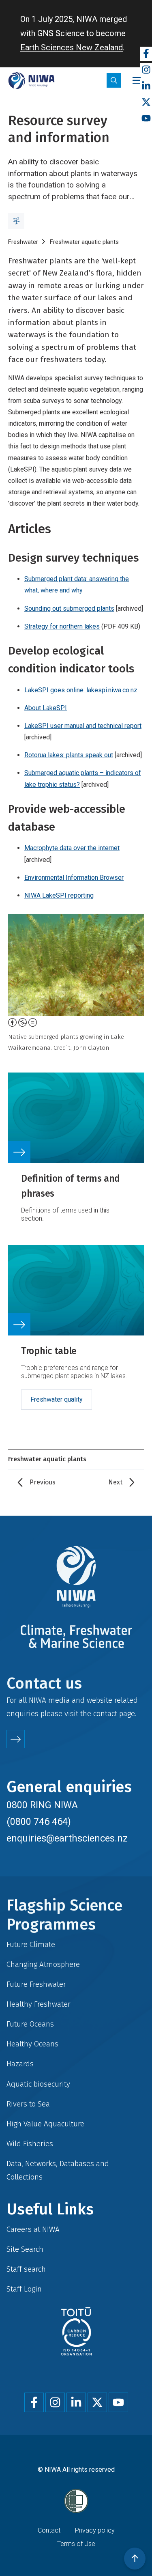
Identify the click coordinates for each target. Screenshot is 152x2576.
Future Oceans (30, 2024)
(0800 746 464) (39, 1822)
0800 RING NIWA (42, 1805)
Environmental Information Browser (74, 878)
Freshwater (23, 242)
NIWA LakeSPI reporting (59, 895)
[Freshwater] (16, 221)
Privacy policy (95, 2530)
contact (105, 1713)
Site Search (25, 2249)
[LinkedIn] (146, 86)
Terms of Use (76, 2544)
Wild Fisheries (30, 2144)
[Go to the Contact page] (16, 1739)
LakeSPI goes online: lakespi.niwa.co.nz (81, 690)
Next (115, 1482)
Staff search (26, 2269)
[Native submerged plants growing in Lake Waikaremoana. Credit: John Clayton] (76, 965)
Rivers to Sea (28, 2104)
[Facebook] (146, 54)
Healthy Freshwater (39, 2004)
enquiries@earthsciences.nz (67, 1838)
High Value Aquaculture (45, 2124)
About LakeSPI (46, 708)
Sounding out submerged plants (69, 608)
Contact (49, 2530)
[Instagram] (146, 70)
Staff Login (24, 2289)
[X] (146, 102)
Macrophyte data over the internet (72, 848)
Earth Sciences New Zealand (72, 47)
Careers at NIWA (33, 2229)
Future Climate (31, 1944)
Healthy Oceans (32, 2044)
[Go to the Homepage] (31, 81)
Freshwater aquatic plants (84, 242)
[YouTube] (146, 119)
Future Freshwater (36, 1984)
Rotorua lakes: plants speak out (69, 755)
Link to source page (76, 1152)
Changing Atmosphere (43, 1964)
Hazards (20, 2064)
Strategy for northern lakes (62, 626)
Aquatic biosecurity (38, 2084)
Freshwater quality (57, 1399)
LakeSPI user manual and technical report (83, 726)
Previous (43, 1482)
